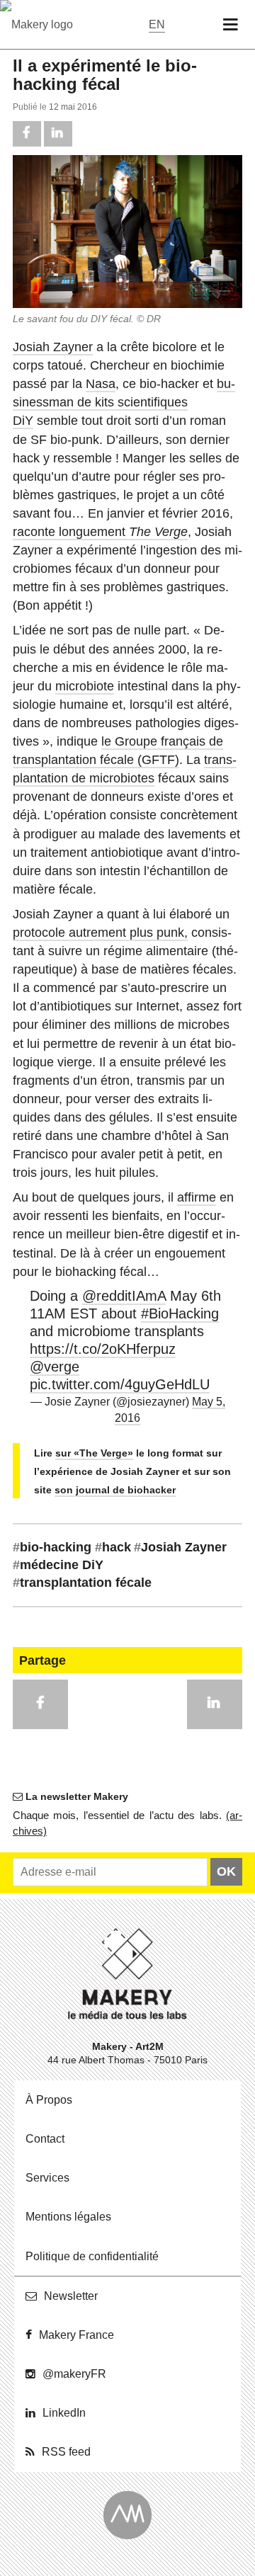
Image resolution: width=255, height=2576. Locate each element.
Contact (45, 2139)
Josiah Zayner (53, 347)
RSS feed (66, 2452)
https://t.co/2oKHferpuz (103, 1349)
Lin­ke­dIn (64, 2413)
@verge (55, 1367)
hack (113, 1547)
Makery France (76, 2335)
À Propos (49, 2100)
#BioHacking (180, 1313)
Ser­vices (47, 2178)
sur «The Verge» (94, 1453)
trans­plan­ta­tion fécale (82, 1583)
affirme (197, 1197)
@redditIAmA (124, 1296)
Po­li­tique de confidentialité (92, 2256)
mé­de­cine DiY (58, 1565)
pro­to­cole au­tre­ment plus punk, (100, 933)
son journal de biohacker (115, 1490)
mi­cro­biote (85, 686)
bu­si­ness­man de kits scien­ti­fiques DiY (124, 402)
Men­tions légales (68, 2217)
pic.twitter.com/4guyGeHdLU (120, 1384)
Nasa (101, 384)
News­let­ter (71, 2296)
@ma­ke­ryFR (74, 2374)
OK (226, 1871)
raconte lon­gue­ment (100, 532)
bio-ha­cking (52, 1547)
